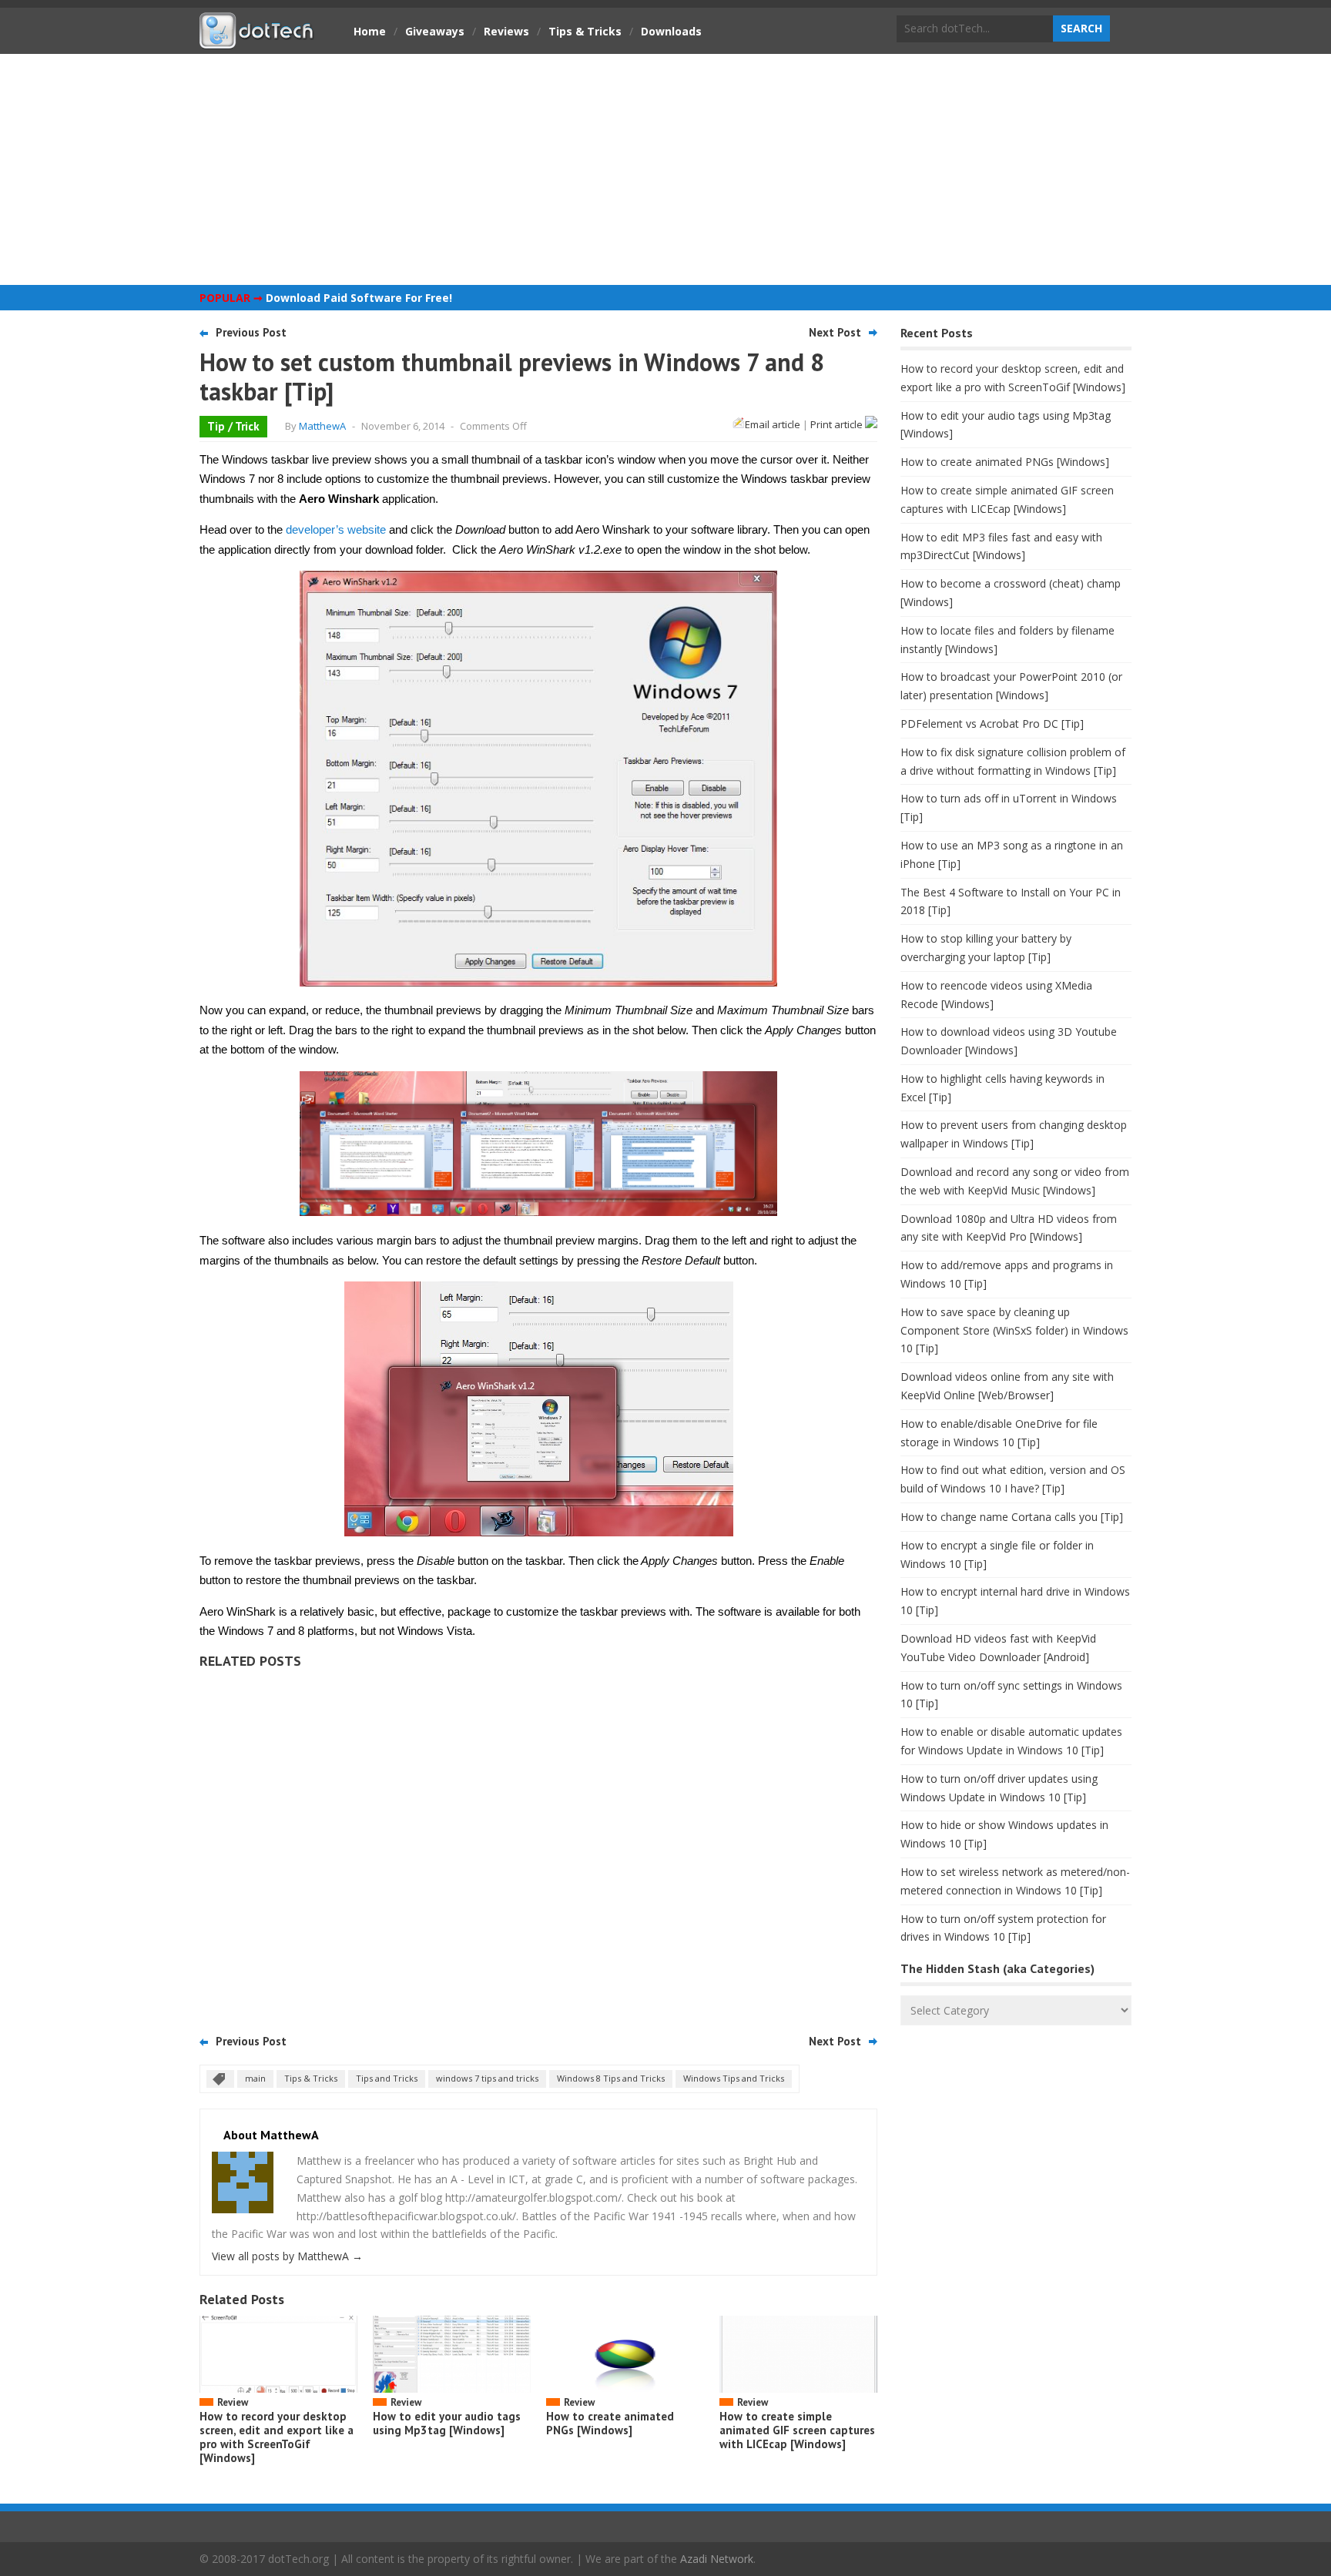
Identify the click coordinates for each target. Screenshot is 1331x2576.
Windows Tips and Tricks (734, 2078)
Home (370, 31)
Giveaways (435, 31)
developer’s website (336, 529)
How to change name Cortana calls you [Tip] (1012, 1517)
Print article (838, 424)
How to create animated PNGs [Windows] (610, 2423)
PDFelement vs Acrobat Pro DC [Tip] (992, 724)
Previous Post (251, 332)
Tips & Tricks (585, 31)
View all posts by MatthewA (287, 2256)
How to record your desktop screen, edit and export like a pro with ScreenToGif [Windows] (277, 2437)
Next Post (835, 332)
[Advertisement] (665, 169)
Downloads (671, 31)
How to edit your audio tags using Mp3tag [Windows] (447, 2423)
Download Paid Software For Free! (359, 298)
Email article (773, 424)
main (255, 2078)
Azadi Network (717, 2559)
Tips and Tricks (387, 2078)
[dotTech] (257, 41)
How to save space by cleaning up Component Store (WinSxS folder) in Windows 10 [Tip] (1014, 1330)
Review (233, 2402)
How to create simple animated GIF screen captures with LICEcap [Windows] (797, 2430)
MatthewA (322, 426)
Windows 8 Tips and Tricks (611, 2078)
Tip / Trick (233, 426)
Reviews (506, 31)
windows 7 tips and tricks (487, 2078)
